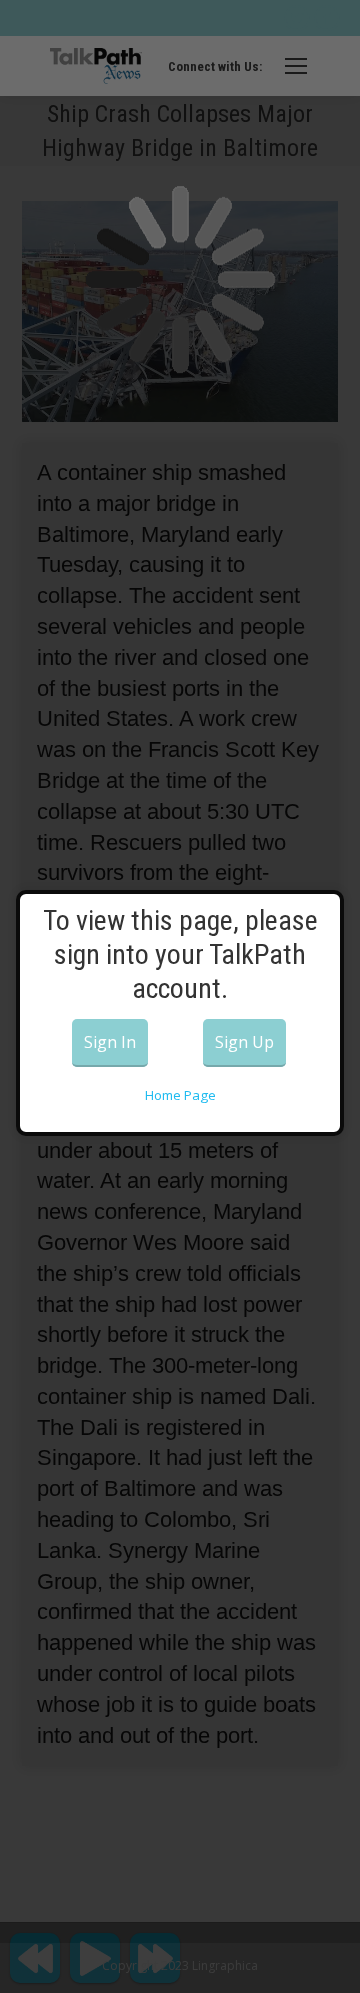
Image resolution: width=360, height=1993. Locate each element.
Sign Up (244, 1042)
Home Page (180, 1095)
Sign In (110, 1042)
